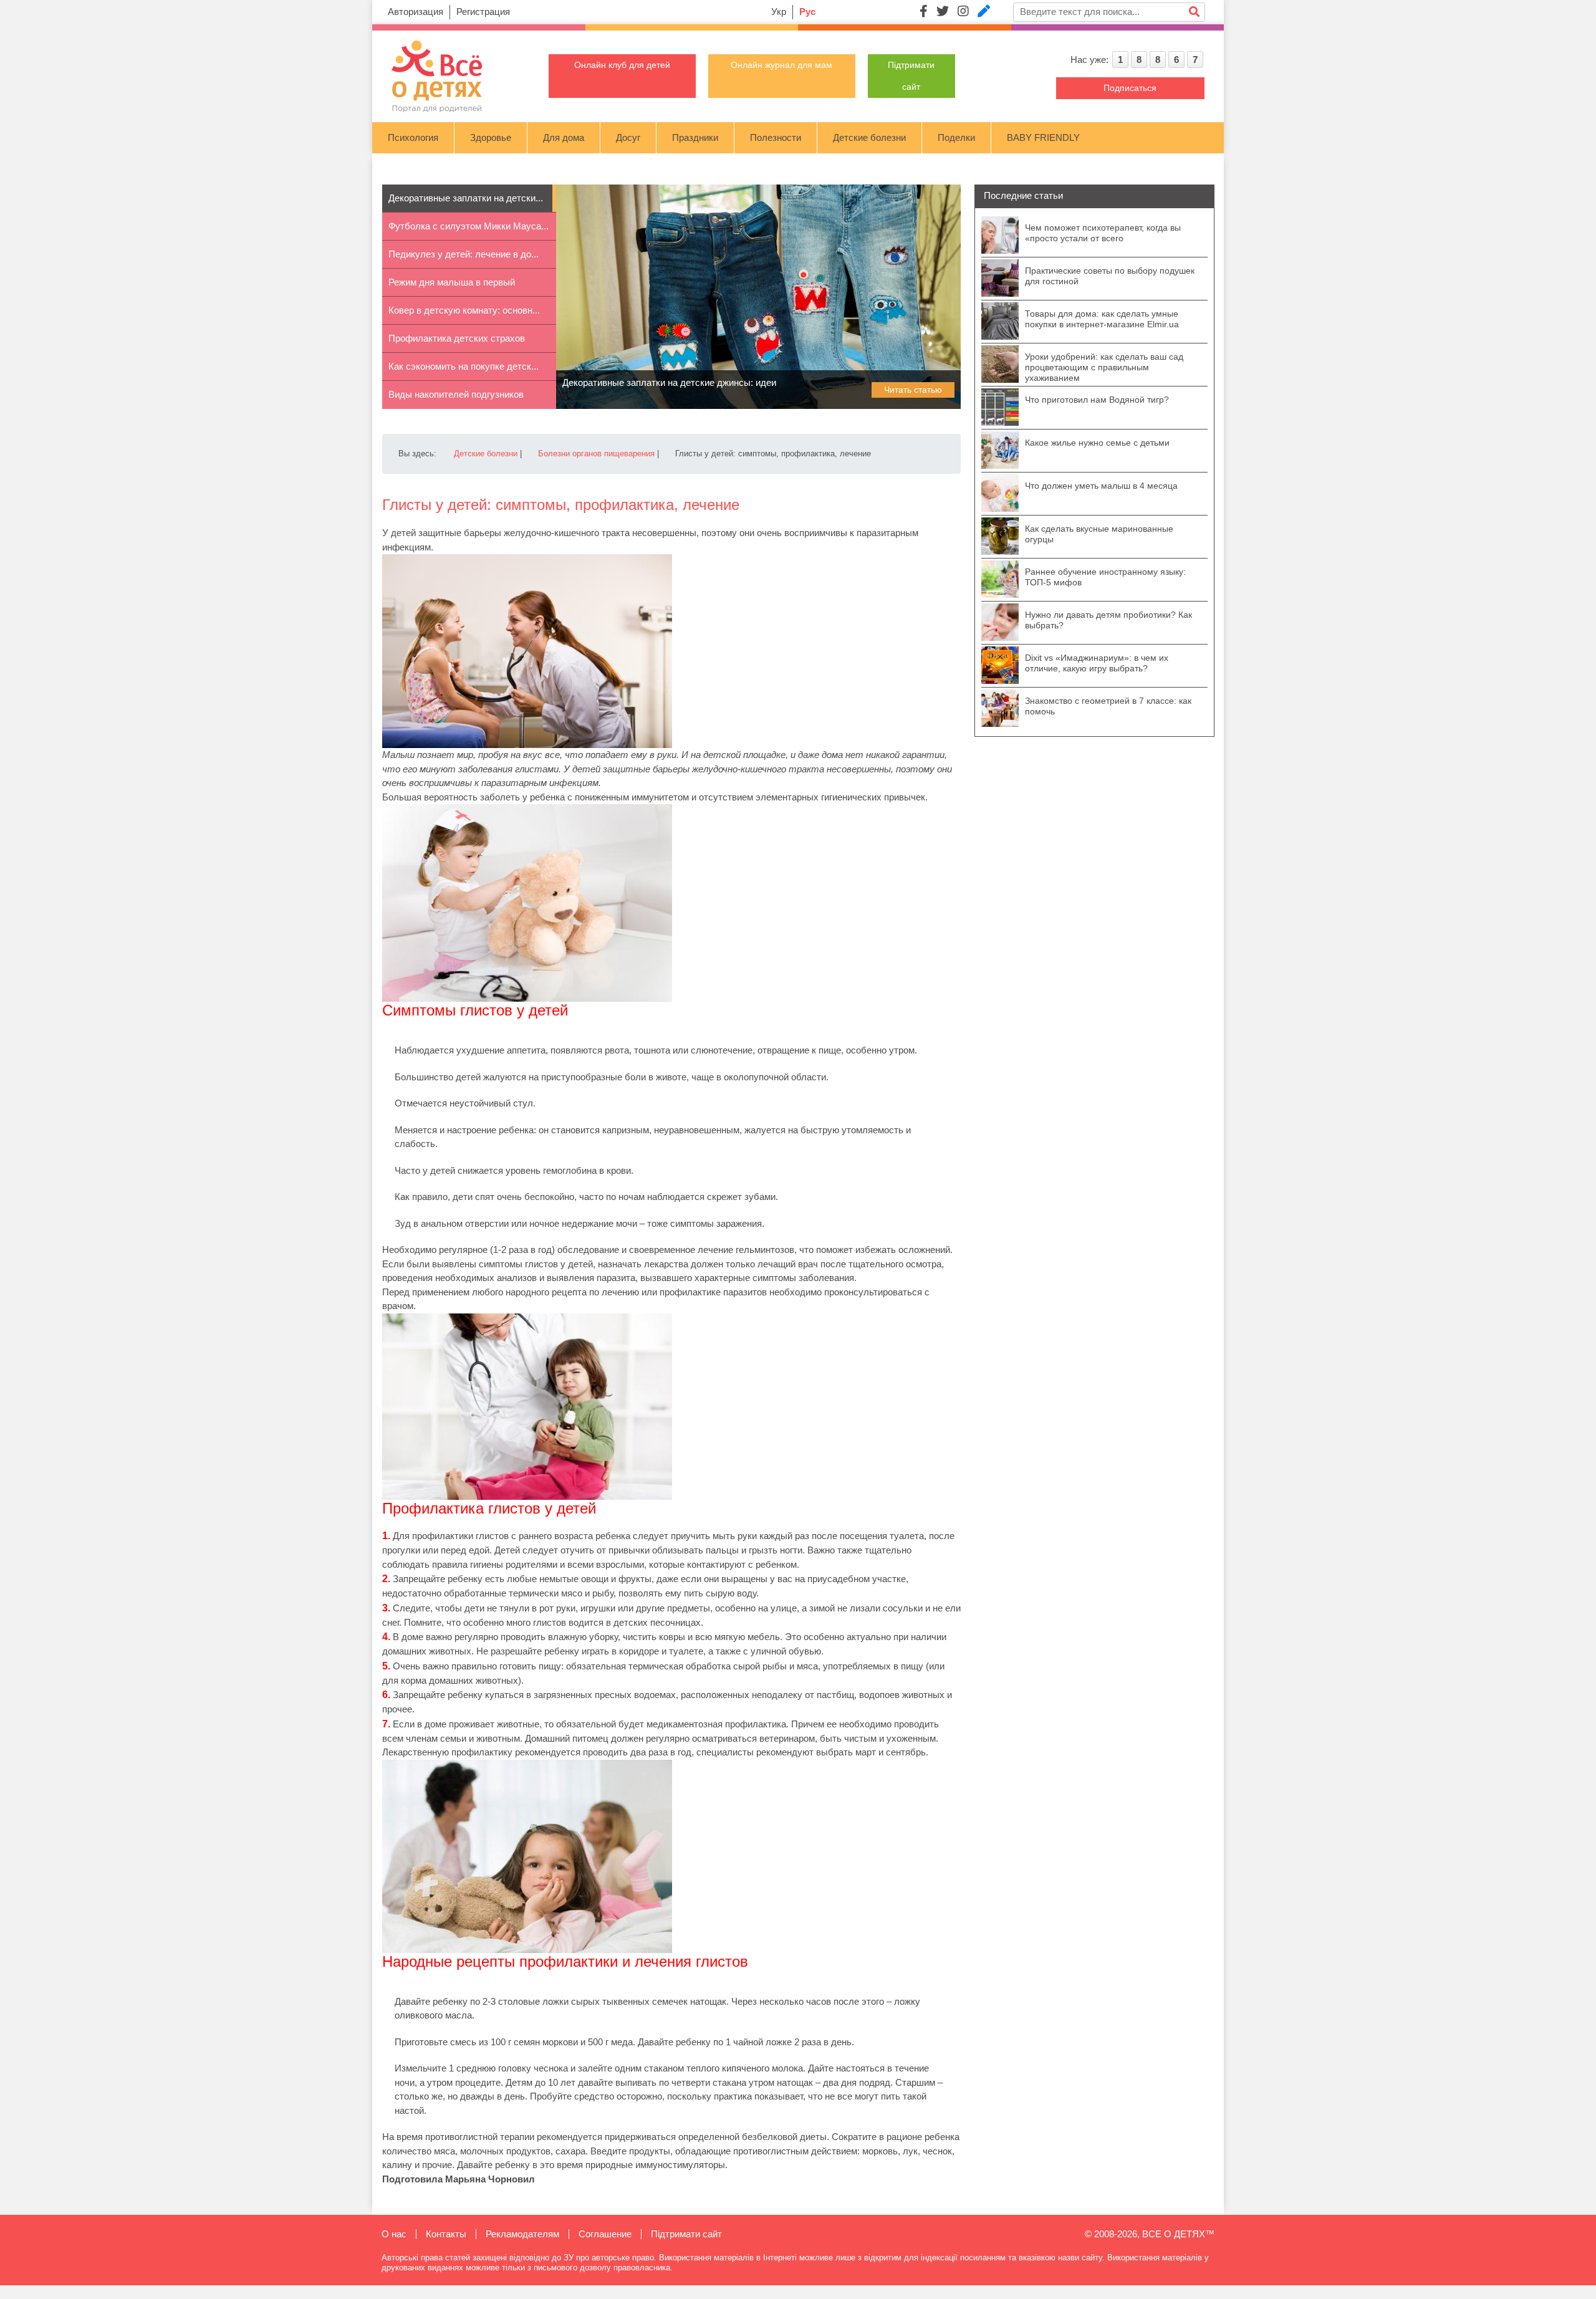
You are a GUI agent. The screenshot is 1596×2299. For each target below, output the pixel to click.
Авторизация (416, 12)
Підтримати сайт (686, 2234)
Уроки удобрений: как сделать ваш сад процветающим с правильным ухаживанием (1104, 367)
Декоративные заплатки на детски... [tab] (466, 198)
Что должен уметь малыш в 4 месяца (1101, 486)
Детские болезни (869, 137)
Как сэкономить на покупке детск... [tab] (464, 366)
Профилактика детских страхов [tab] (457, 338)
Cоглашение (605, 2234)
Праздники (695, 137)
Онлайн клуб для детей (622, 65)
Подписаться (1130, 88)
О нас (394, 2234)
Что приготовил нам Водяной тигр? (1097, 400)
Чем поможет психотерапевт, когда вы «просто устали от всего (1103, 233)
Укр (779, 12)
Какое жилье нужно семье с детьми (1097, 443)
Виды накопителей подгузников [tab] (456, 394)
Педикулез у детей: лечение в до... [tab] (464, 254)
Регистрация (483, 12)
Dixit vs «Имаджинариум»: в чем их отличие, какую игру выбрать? (1097, 663)
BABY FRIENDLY (1043, 137)
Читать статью (913, 390)
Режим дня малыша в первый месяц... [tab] (452, 287)
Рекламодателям (522, 2234)
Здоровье (491, 137)
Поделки (956, 137)
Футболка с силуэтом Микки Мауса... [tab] (469, 226)
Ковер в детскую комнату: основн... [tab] (464, 310)
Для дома (564, 137)
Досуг (628, 137)
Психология (413, 137)
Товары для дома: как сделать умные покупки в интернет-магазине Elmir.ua (1102, 319)
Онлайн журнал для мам (781, 65)
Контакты (446, 2234)
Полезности (776, 137)
